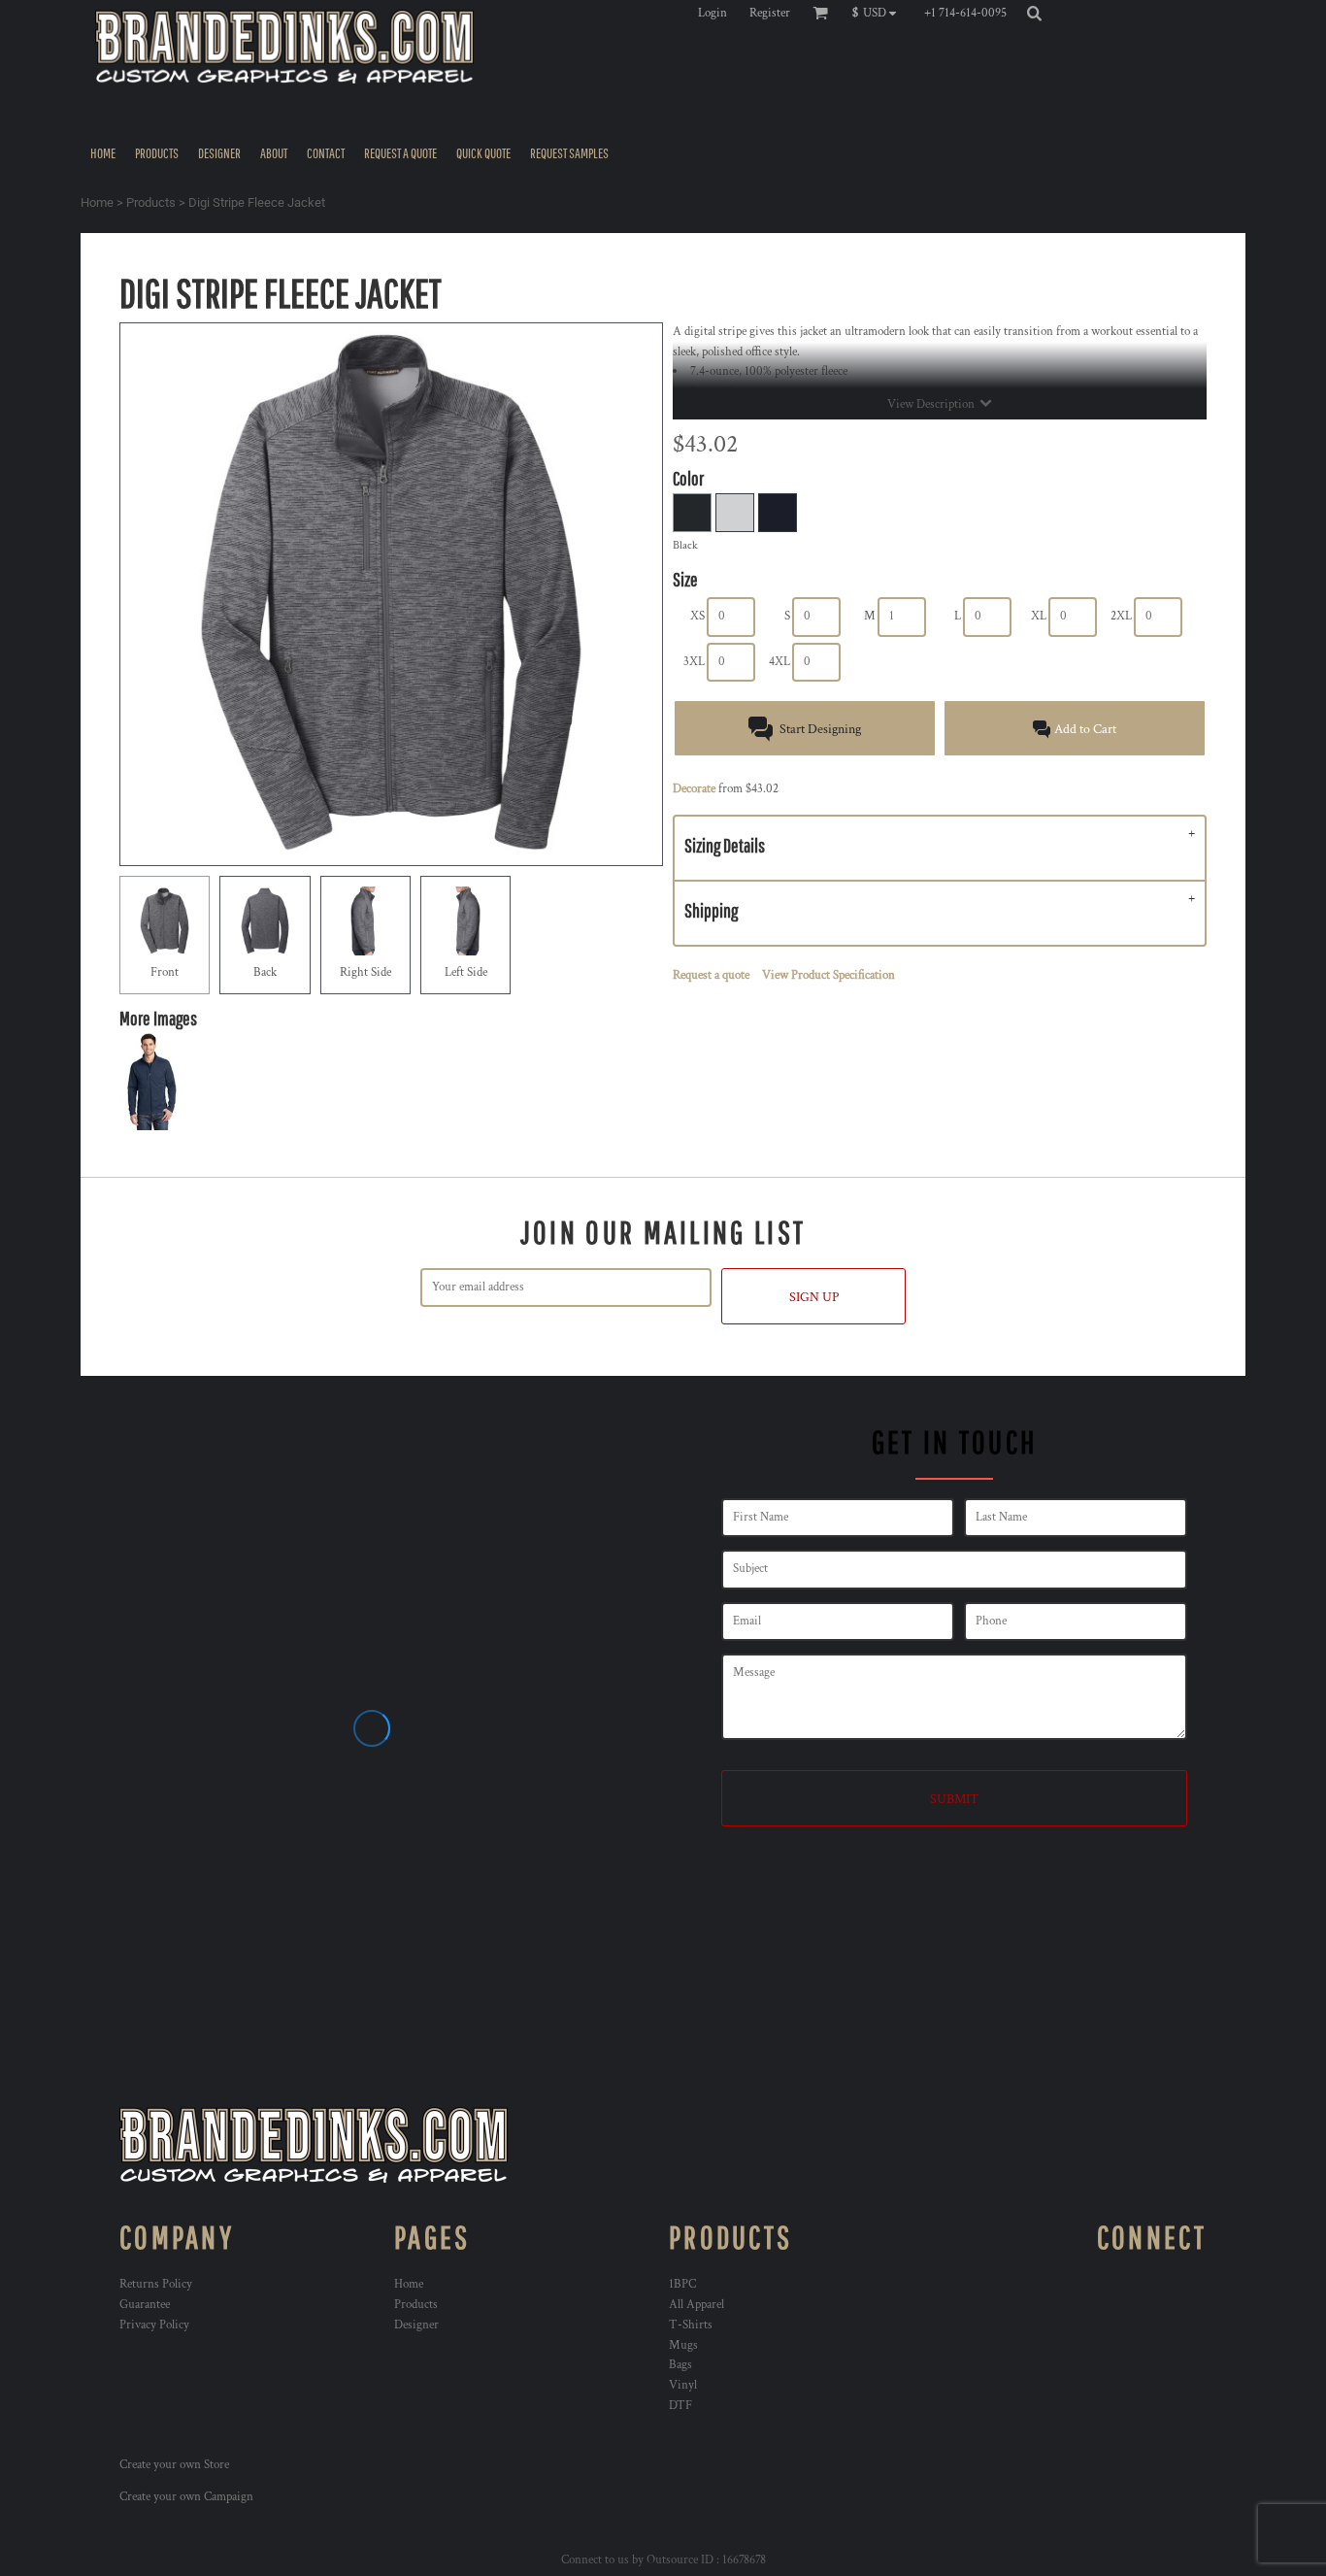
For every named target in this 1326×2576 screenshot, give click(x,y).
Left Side (466, 972)
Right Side (365, 972)
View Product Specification (829, 975)
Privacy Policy (154, 2325)
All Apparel (696, 2305)
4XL (779, 662)
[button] (879, 13)
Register (770, 13)
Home (97, 202)
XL (1039, 616)
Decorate (694, 789)
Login (713, 13)
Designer (416, 2325)
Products (151, 202)
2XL (1121, 616)
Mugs (683, 2345)
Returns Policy (156, 2284)
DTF (680, 2406)
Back (265, 972)
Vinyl (683, 2385)
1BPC (682, 2284)
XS (697, 616)
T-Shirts (691, 2325)
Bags (680, 2365)
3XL (694, 662)
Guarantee (145, 2305)
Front (165, 972)
